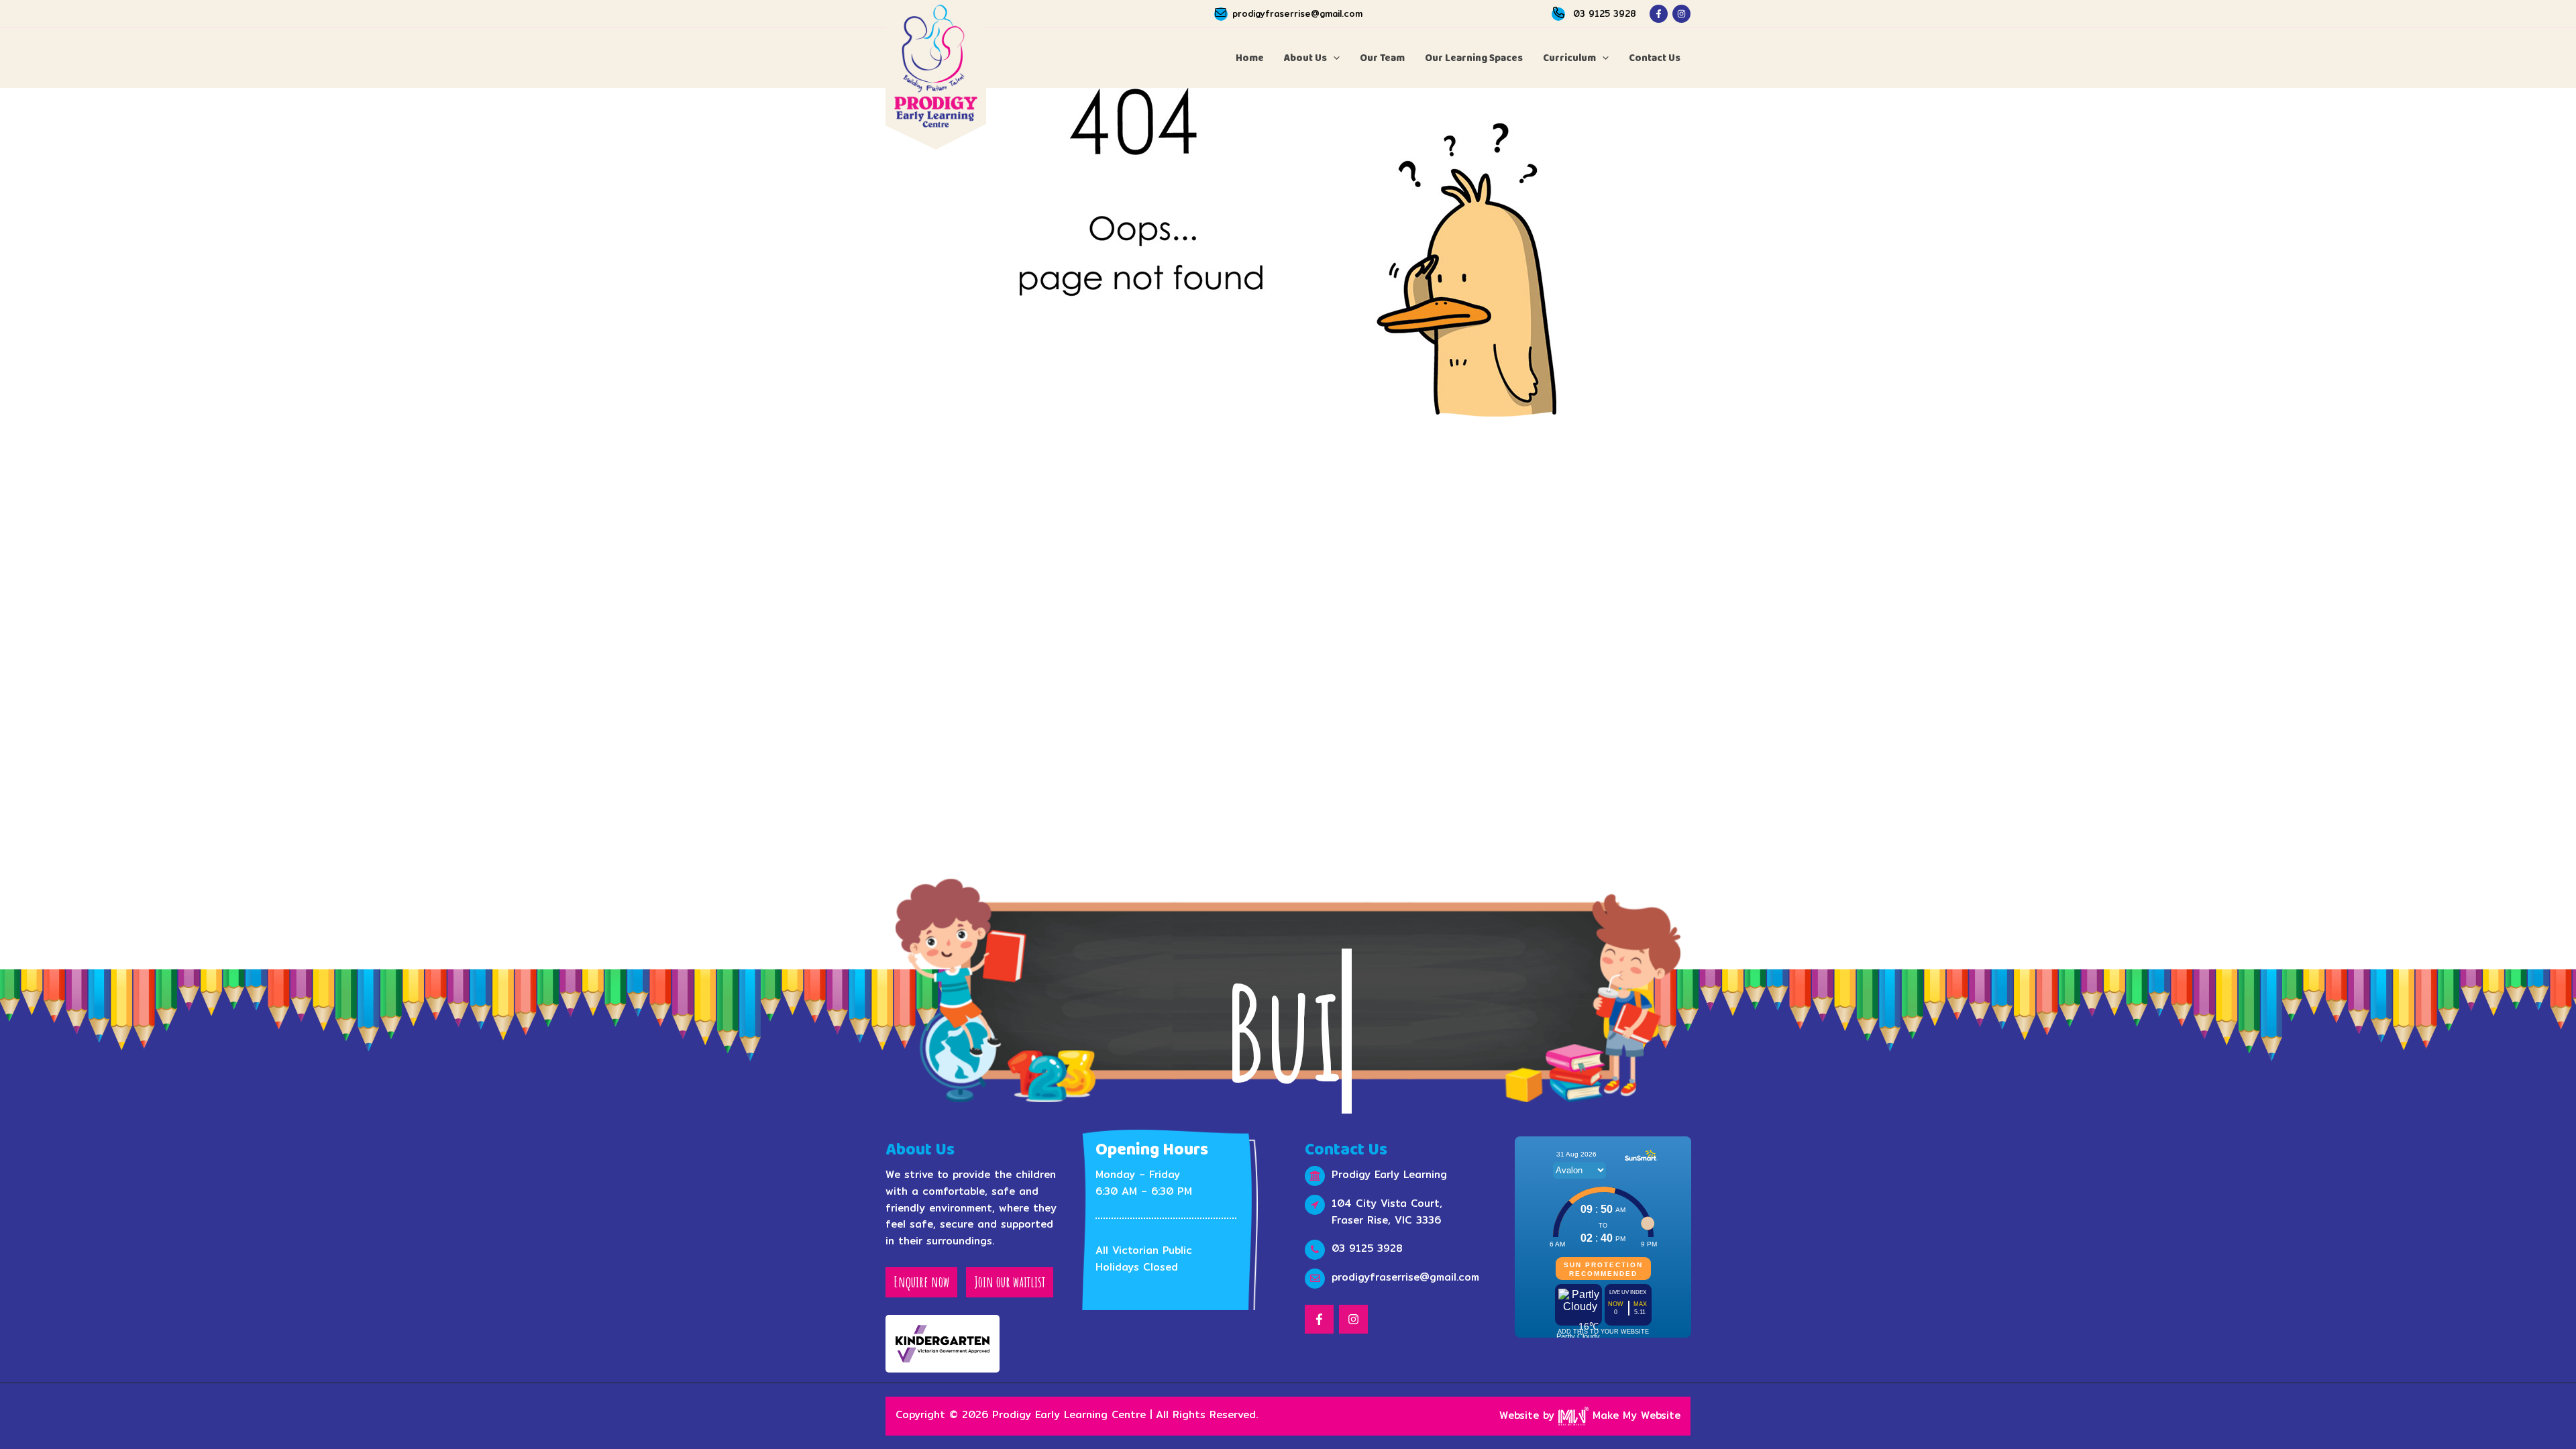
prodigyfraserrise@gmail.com (1297, 13)
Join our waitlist (1010, 1282)
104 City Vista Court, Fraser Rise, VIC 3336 (1387, 1212)
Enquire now (921, 1282)
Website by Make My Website (1590, 1415)
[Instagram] (1681, 14)
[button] (1333, 58)
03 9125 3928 (1605, 13)
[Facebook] (1659, 14)
